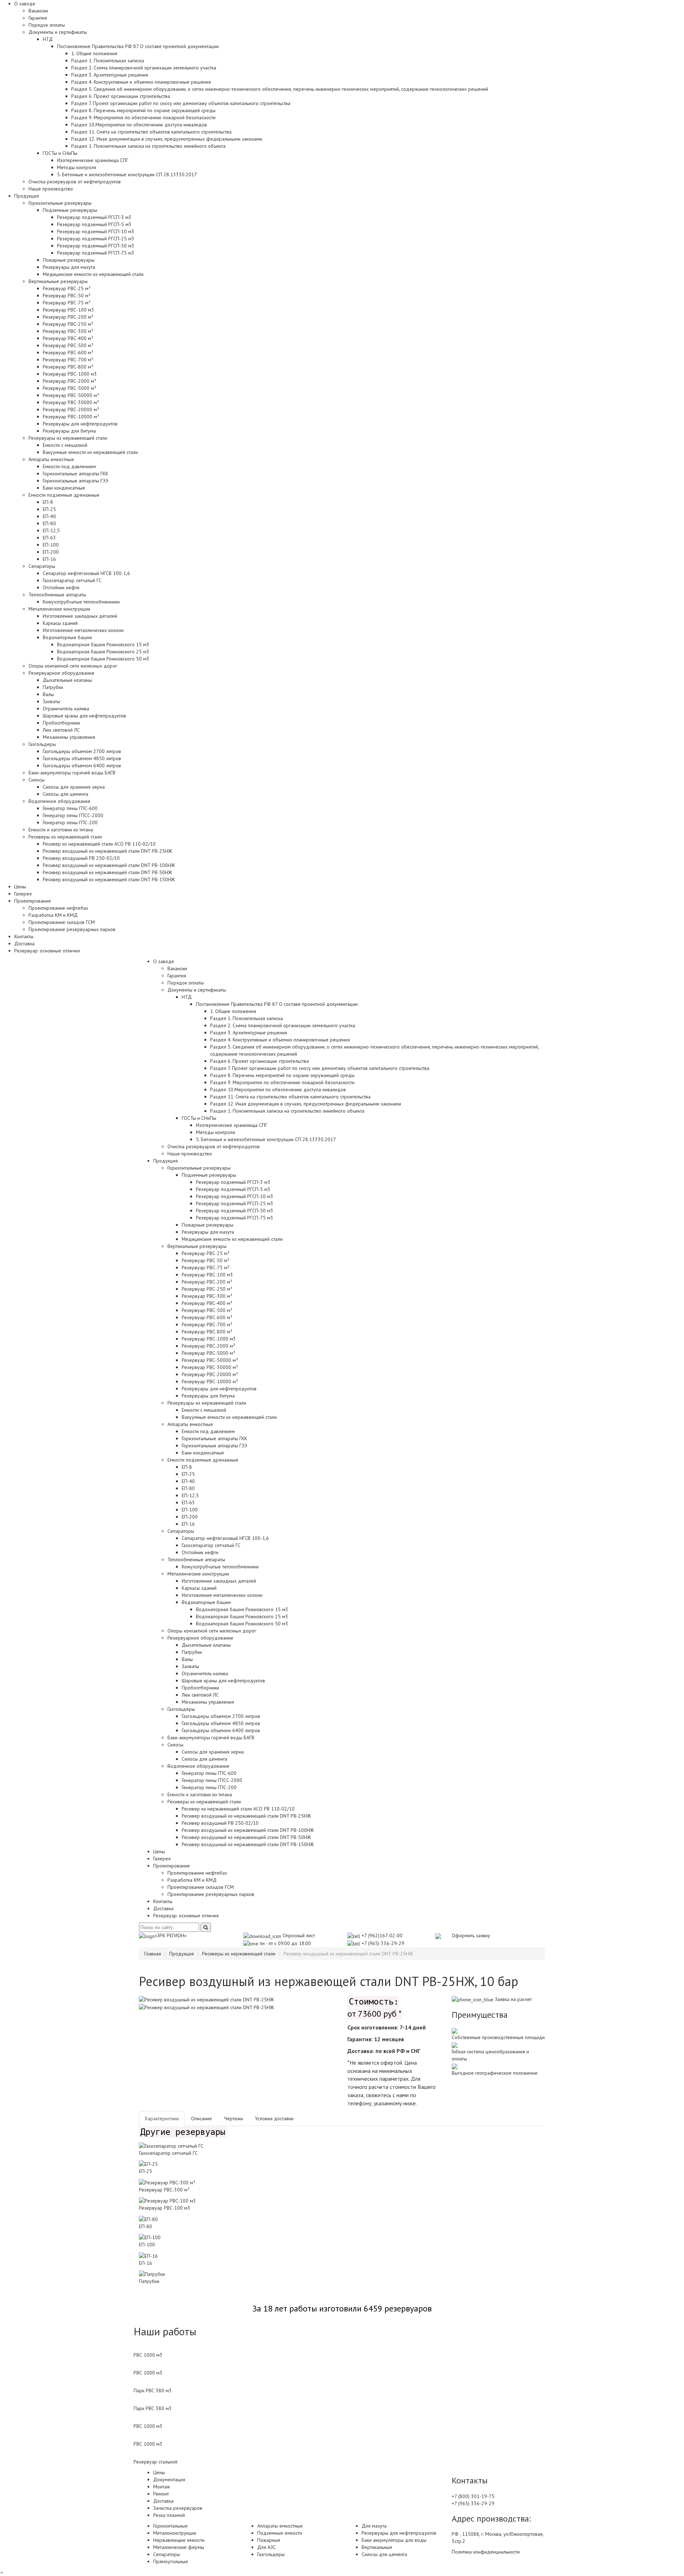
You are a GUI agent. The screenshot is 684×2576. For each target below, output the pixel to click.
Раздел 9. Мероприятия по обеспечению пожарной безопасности (143, 117)
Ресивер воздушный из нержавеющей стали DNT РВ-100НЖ (109, 865)
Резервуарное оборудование (200, 1638)
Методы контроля (77, 167)
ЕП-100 (51, 545)
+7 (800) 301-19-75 (473, 2496)
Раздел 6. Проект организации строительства (121, 96)
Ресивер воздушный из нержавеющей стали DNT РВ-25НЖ (107, 851)
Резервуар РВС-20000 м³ (71, 409)
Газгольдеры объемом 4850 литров (82, 758)
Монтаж (162, 2487)
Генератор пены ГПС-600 (70, 808)
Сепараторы (181, 1531)
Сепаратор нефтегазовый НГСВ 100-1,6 (86, 573)
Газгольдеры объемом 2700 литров (82, 751)
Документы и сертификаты (197, 990)
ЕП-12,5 (51, 531)
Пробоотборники (61, 723)
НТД (187, 997)
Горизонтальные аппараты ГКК (76, 474)
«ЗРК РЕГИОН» (171, 1935)
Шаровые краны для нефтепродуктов (84, 716)
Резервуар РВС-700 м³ (68, 360)
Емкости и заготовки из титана (61, 830)
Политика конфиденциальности (486, 2552)
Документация (169, 2480)
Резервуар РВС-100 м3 (68, 310)
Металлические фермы (179, 2547)
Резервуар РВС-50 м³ (67, 296)
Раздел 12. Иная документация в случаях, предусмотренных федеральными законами (167, 139)
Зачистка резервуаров (178, 2508)
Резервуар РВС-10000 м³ (71, 417)
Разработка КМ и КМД (53, 915)
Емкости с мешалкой (65, 445)
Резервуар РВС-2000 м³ (69, 381)
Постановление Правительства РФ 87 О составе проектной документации (277, 1004)
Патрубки (53, 687)
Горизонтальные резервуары (199, 1168)
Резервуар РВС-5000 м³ (69, 388)
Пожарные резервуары (69, 260)
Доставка (24, 944)
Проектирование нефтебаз (58, 908)
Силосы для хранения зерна (74, 787)
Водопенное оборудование (198, 1766)
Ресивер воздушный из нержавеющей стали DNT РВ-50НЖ (107, 872)
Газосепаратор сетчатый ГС (72, 580)
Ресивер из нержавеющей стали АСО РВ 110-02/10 (99, 844)
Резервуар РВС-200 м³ (68, 317)
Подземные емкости (280, 2533)
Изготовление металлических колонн (83, 630)
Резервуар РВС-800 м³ (68, 367)
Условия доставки (274, 2118)
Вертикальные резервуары (197, 1246)
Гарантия (38, 18)
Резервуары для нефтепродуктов (80, 424)
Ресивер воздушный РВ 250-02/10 (81, 858)
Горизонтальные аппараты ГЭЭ (76, 481)
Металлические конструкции (198, 1574)
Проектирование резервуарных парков (72, 929)
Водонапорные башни (206, 1602)
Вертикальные (377, 2547)
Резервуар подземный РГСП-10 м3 (96, 231)
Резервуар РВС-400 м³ (68, 338)
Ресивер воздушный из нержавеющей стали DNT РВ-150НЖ (109, 879)
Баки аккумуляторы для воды (394, 2540)
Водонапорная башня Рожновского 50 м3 (103, 659)
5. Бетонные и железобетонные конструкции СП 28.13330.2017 (127, 174)
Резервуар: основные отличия (47, 951)
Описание (201, 2118)
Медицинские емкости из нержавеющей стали (93, 274)
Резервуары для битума (69, 431)
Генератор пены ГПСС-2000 (73, 815)
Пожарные (269, 2540)
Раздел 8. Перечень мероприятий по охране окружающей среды (143, 110)
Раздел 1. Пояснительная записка (108, 61)
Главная (153, 1954)
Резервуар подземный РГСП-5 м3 (94, 224)
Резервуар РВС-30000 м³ (71, 402)
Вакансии (38, 11)
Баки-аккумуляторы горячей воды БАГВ (72, 773)
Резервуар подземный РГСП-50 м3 (96, 246)
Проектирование (172, 1866)
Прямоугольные (171, 2561)
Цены (20, 887)
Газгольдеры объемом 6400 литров (82, 766)
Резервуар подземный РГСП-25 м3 (96, 239)
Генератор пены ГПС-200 (70, 822)
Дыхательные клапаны (67, 680)
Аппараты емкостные (190, 1424)
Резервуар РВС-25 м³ (67, 288)
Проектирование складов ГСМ (62, 922)
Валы (48, 694)
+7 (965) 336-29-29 (383, 1943)
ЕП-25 (49, 509)
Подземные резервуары (209, 1175)
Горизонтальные (170, 2526)
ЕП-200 (51, 552)
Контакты (24, 936)
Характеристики (162, 2118)
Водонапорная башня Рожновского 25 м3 (103, 652)
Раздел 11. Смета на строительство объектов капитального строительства (151, 132)
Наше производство (51, 189)
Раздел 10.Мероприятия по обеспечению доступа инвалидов (139, 125)
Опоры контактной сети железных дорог (73, 666)
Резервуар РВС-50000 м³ (71, 395)
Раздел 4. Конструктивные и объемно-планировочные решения (141, 82)
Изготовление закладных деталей (80, 616)
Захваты (51, 701)
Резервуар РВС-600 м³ (68, 352)
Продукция (165, 1161)
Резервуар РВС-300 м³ (68, 331)
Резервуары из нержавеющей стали (207, 1403)
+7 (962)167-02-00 (382, 1935)
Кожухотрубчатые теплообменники (81, 602)
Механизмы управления (69, 737)
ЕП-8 (48, 502)
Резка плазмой (169, 2515)
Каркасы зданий (60, 623)
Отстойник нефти (61, 587)
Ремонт (161, 2494)
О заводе (164, 961)
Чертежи (234, 2118)
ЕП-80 (49, 523)
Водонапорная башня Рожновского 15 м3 (103, 644)
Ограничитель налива (66, 709)
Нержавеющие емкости (179, 2540)
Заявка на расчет (513, 1999)
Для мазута (374, 2526)
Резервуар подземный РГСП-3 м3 (94, 217)
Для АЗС (266, 2547)
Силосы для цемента (66, 794)
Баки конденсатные (64, 488)
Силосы (175, 1745)
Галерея (23, 894)
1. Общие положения (94, 53)
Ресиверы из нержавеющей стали (204, 1802)
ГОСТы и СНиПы (199, 1118)
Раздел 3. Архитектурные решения (110, 75)
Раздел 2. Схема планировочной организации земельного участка (144, 68)
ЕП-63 (49, 538)
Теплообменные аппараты (196, 1559)
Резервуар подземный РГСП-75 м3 (96, 253)
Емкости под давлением (69, 466)
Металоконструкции (175, 2533)
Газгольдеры (181, 1709)
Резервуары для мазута (69, 267)
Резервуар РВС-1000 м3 (70, 374)
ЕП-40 (49, 516)
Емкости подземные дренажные (203, 1460)
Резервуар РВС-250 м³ (68, 324)
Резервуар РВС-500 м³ (68, 345)
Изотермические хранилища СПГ (93, 160)
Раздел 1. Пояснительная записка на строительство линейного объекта (148, 146)
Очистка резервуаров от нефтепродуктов (75, 182)
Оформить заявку (471, 1935)
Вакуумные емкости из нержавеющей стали (90, 452)
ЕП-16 (49, 559)
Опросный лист (298, 1935)
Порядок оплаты (47, 25)
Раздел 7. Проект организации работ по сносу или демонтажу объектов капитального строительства (181, 103)
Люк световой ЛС (61, 730)
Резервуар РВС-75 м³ (67, 303)
